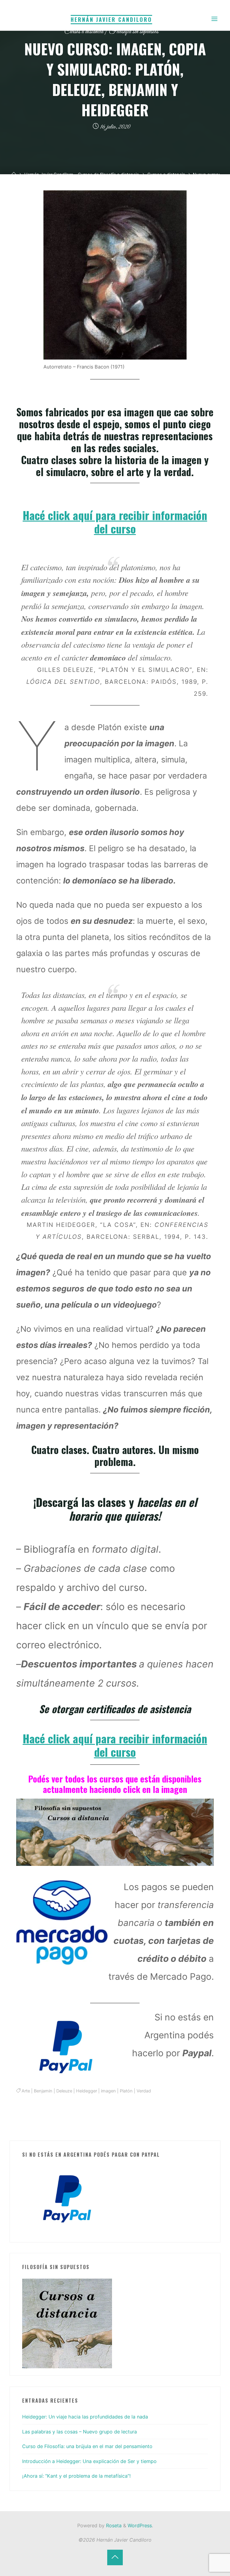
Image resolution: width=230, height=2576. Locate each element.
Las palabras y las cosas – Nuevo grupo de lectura (80, 2432)
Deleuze (65, 2091)
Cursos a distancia (84, 32)
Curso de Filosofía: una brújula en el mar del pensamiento (87, 2446)
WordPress (140, 2525)
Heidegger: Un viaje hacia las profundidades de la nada (85, 2417)
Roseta (113, 2525)
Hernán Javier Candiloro (111, 19)
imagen (109, 2091)
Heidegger (87, 2091)
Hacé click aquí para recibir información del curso (115, 522)
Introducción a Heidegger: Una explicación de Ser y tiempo (89, 2461)
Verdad (144, 2091)
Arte (26, 2091)
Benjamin (43, 2091)
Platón (127, 2091)
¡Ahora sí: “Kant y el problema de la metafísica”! (77, 2476)
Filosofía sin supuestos (134, 32)
